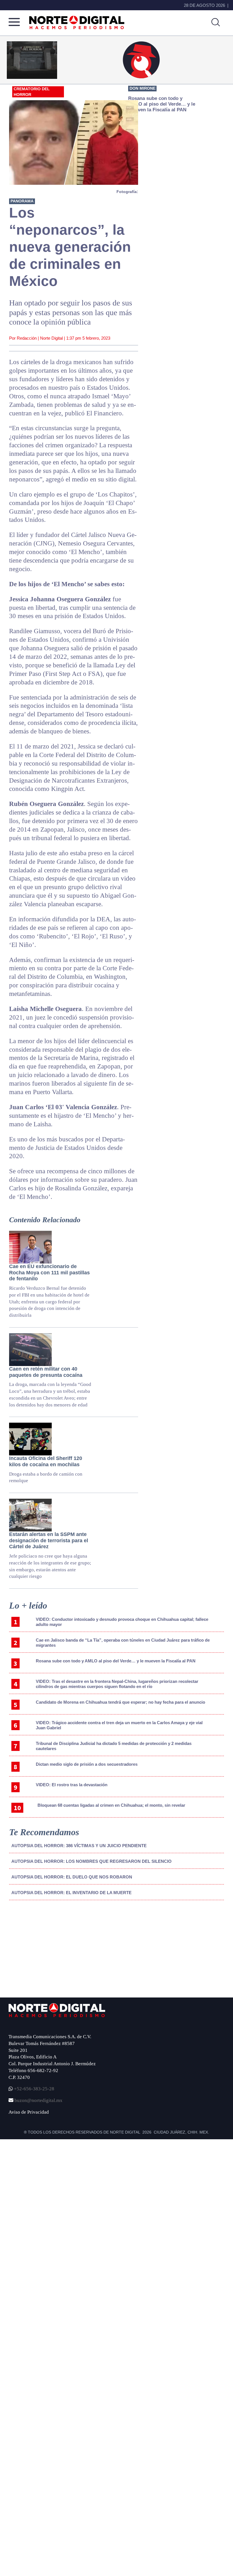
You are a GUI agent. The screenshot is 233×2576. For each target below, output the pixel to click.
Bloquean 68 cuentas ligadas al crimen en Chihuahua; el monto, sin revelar (111, 1805)
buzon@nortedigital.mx (39, 2100)
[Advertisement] (52, 1952)
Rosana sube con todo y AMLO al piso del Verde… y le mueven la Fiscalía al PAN (116, 1661)
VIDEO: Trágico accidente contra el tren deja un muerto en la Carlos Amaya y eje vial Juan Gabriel (119, 1725)
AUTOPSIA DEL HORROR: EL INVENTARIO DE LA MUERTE (71, 1893)
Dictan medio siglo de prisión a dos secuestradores (87, 1764)
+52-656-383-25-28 (34, 2089)
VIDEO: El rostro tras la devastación (72, 1785)
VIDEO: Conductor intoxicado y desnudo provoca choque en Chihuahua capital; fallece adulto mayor (122, 1622)
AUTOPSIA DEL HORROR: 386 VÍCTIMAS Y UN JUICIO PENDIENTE (79, 1846)
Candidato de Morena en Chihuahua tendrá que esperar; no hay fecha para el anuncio (120, 1702)
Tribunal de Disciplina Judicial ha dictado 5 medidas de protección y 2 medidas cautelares (114, 1746)
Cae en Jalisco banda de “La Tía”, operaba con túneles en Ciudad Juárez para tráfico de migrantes (123, 1643)
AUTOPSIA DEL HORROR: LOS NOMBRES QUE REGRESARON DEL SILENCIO (91, 1861)
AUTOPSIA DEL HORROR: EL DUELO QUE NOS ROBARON (72, 1877)
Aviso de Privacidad (29, 2112)
